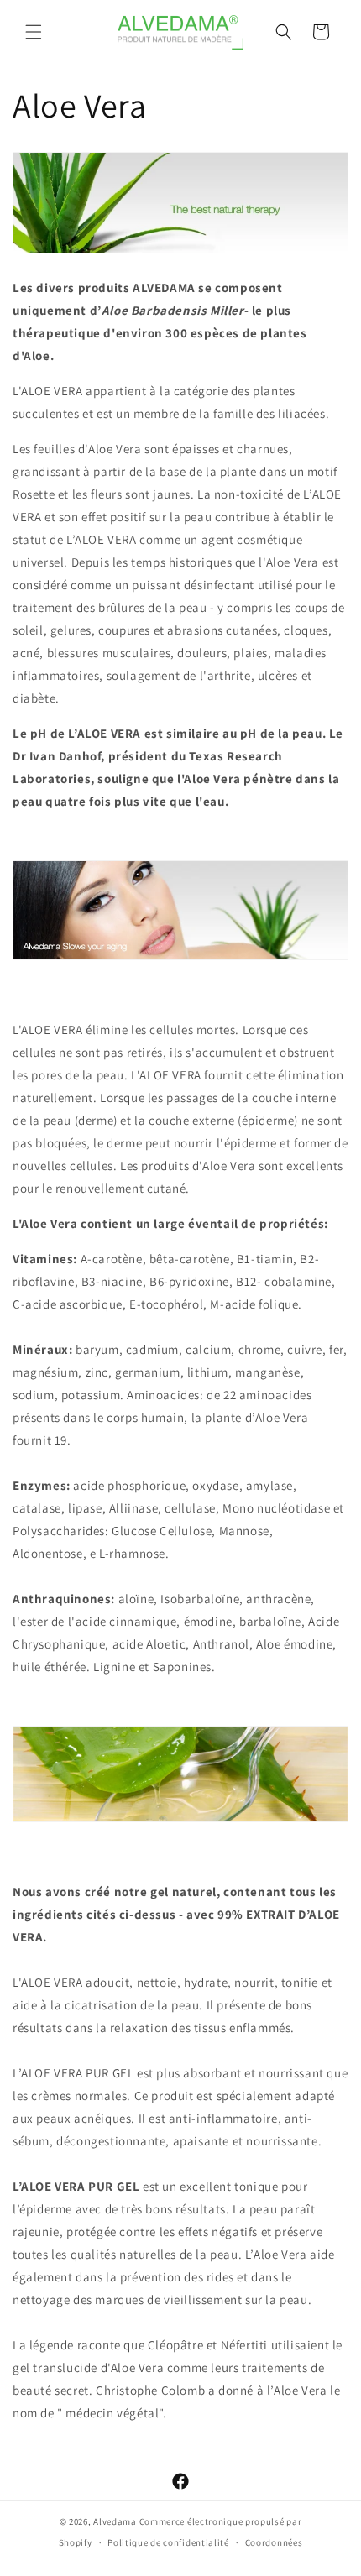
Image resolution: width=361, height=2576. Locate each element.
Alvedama (115, 2521)
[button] (34, 32)
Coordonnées (274, 2542)
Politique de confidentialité (168, 2542)
